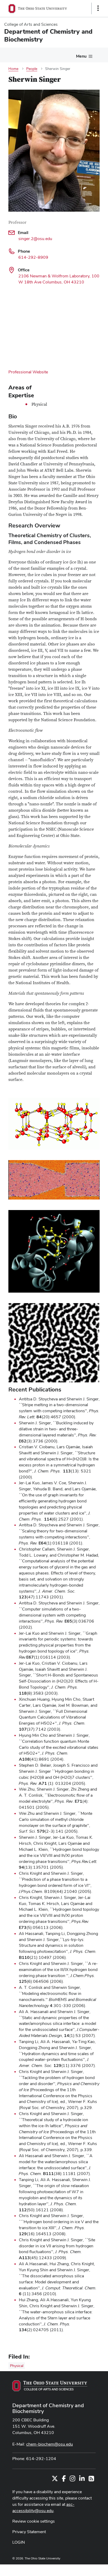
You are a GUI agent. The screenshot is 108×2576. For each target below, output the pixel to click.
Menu (81, 56)
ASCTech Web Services (79, 2569)
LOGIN (19, 2542)
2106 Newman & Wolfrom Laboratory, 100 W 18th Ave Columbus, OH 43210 (59, 279)
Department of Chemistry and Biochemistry (48, 2408)
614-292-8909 (33, 257)
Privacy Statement (29, 2532)
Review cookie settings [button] (34, 2521)
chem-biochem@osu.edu (50, 2444)
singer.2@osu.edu (35, 239)
